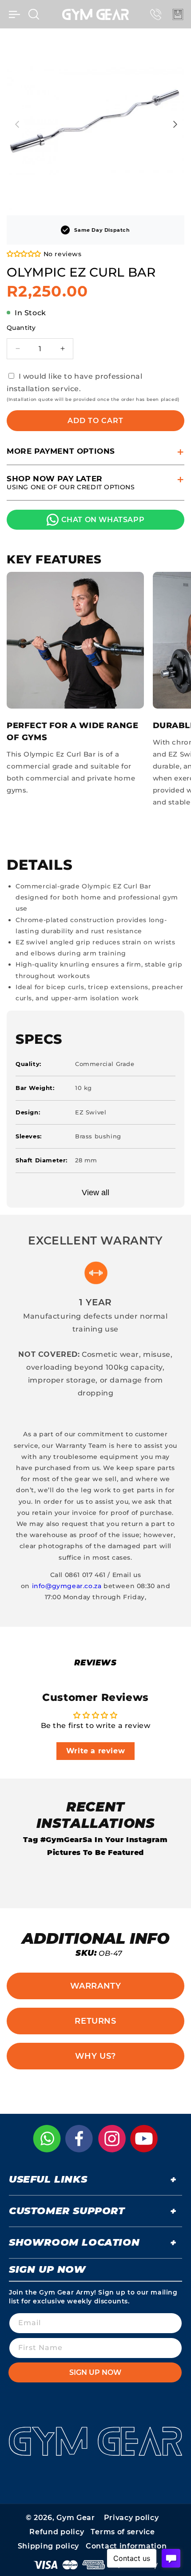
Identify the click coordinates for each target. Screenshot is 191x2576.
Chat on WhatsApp (103, 520)
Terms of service (123, 2532)
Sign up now (95, 2372)
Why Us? (95, 2056)
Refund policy (57, 2532)
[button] (14, 14)
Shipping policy (49, 2546)
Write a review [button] (95, 1751)
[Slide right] (175, 124)
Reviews (95, 1663)
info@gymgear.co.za (67, 1586)
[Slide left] (16, 124)
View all (95, 1193)
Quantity (21, 328)
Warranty (96, 1986)
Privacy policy (131, 2518)
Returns (95, 2021)
